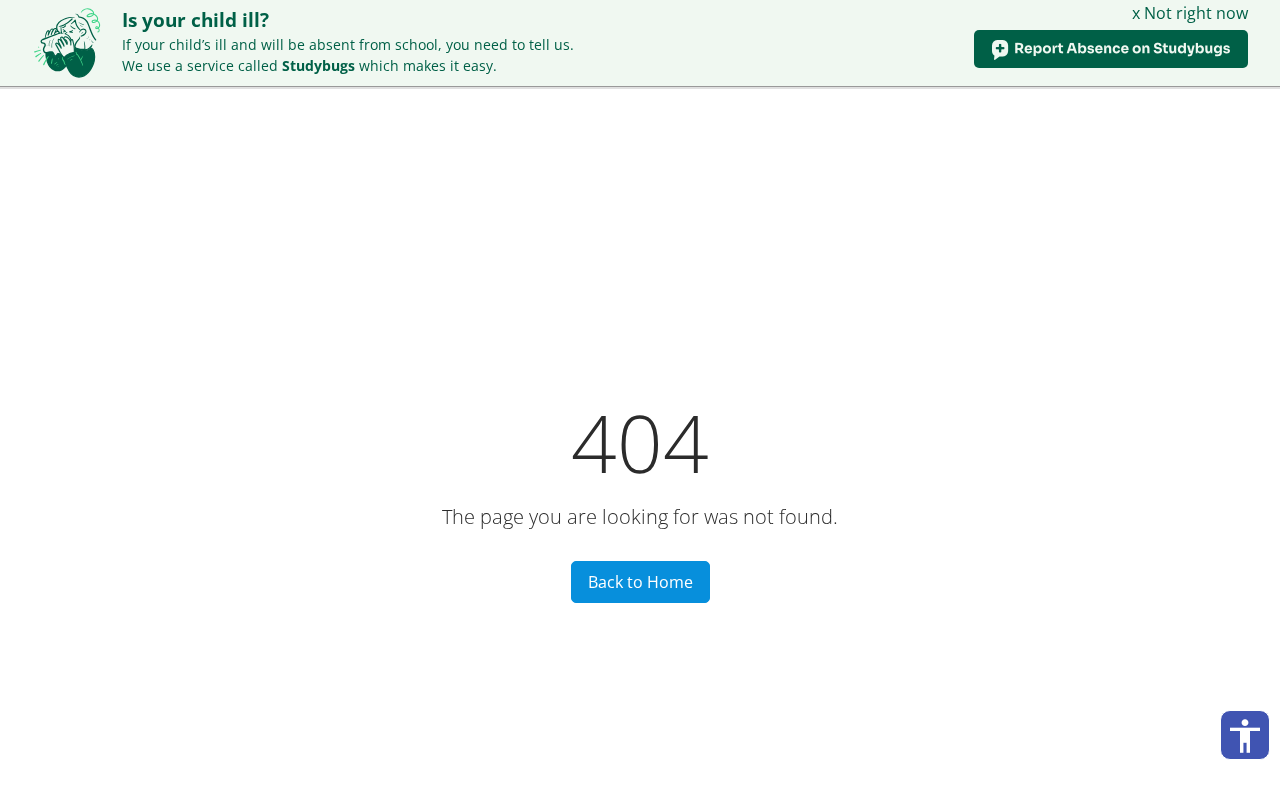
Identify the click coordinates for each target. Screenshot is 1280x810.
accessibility (1245, 736)
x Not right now (1190, 13)
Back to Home (640, 582)
